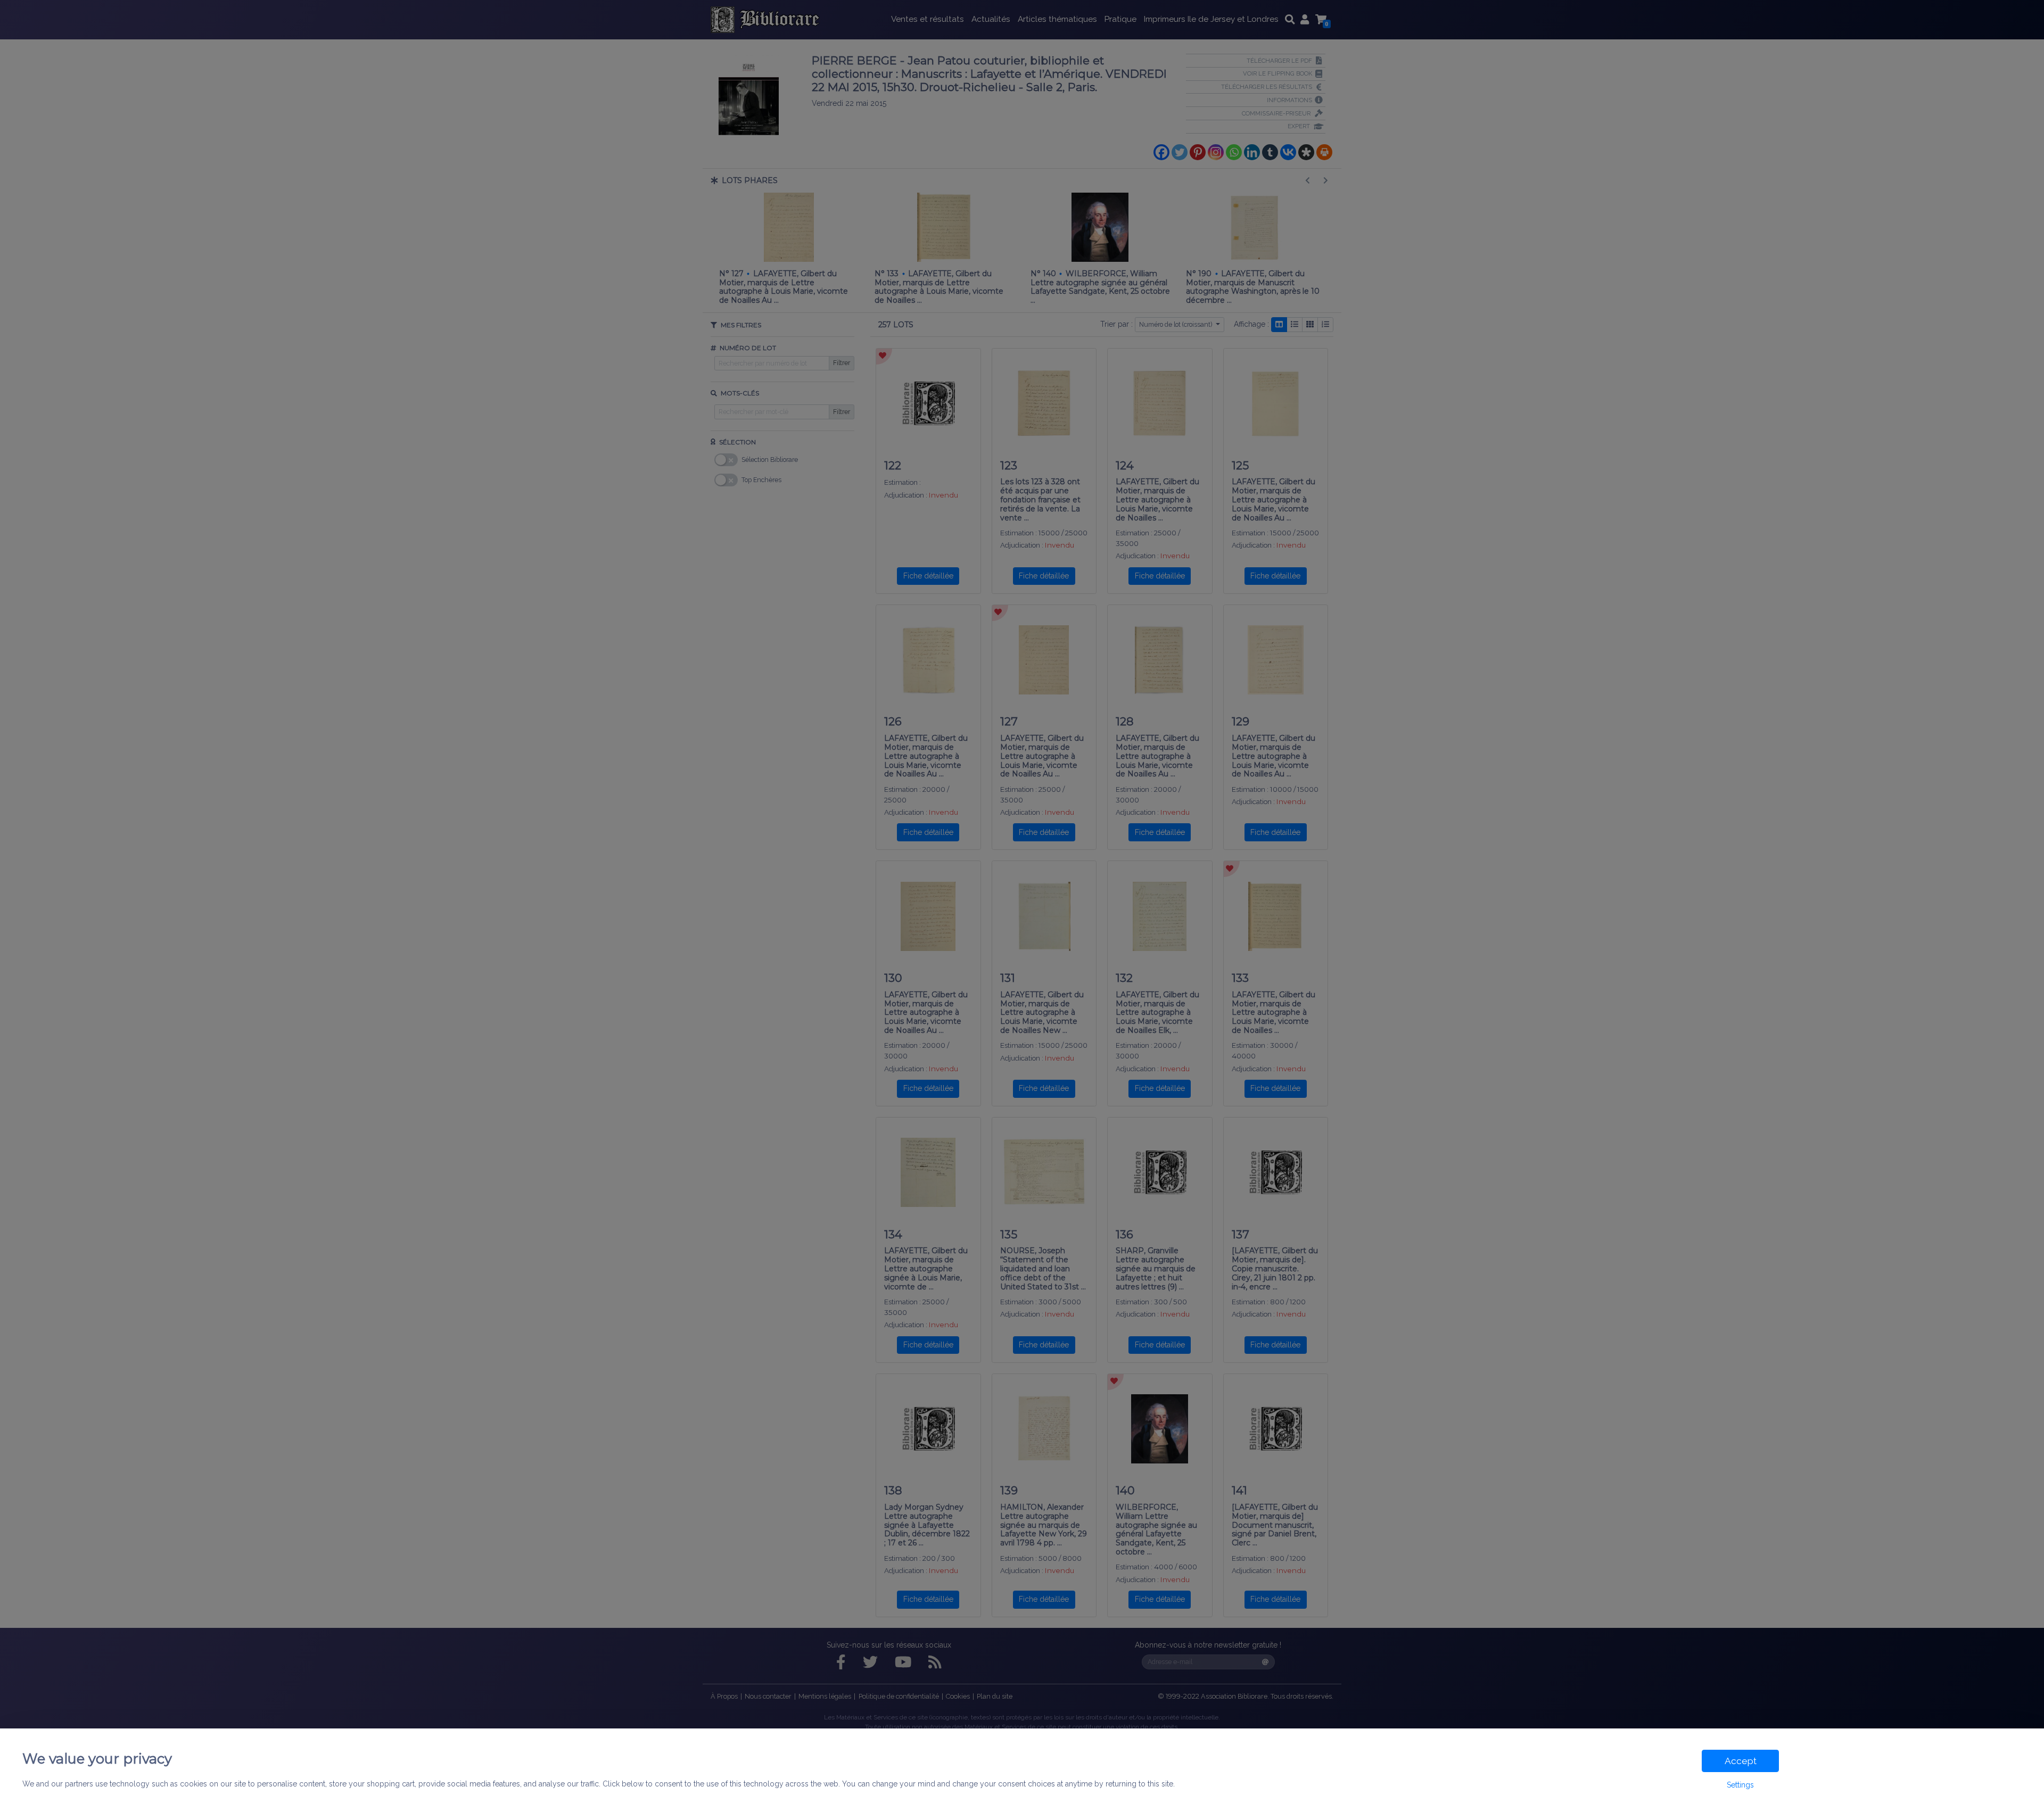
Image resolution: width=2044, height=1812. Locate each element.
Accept (1741, 1761)
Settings (1740, 1785)
